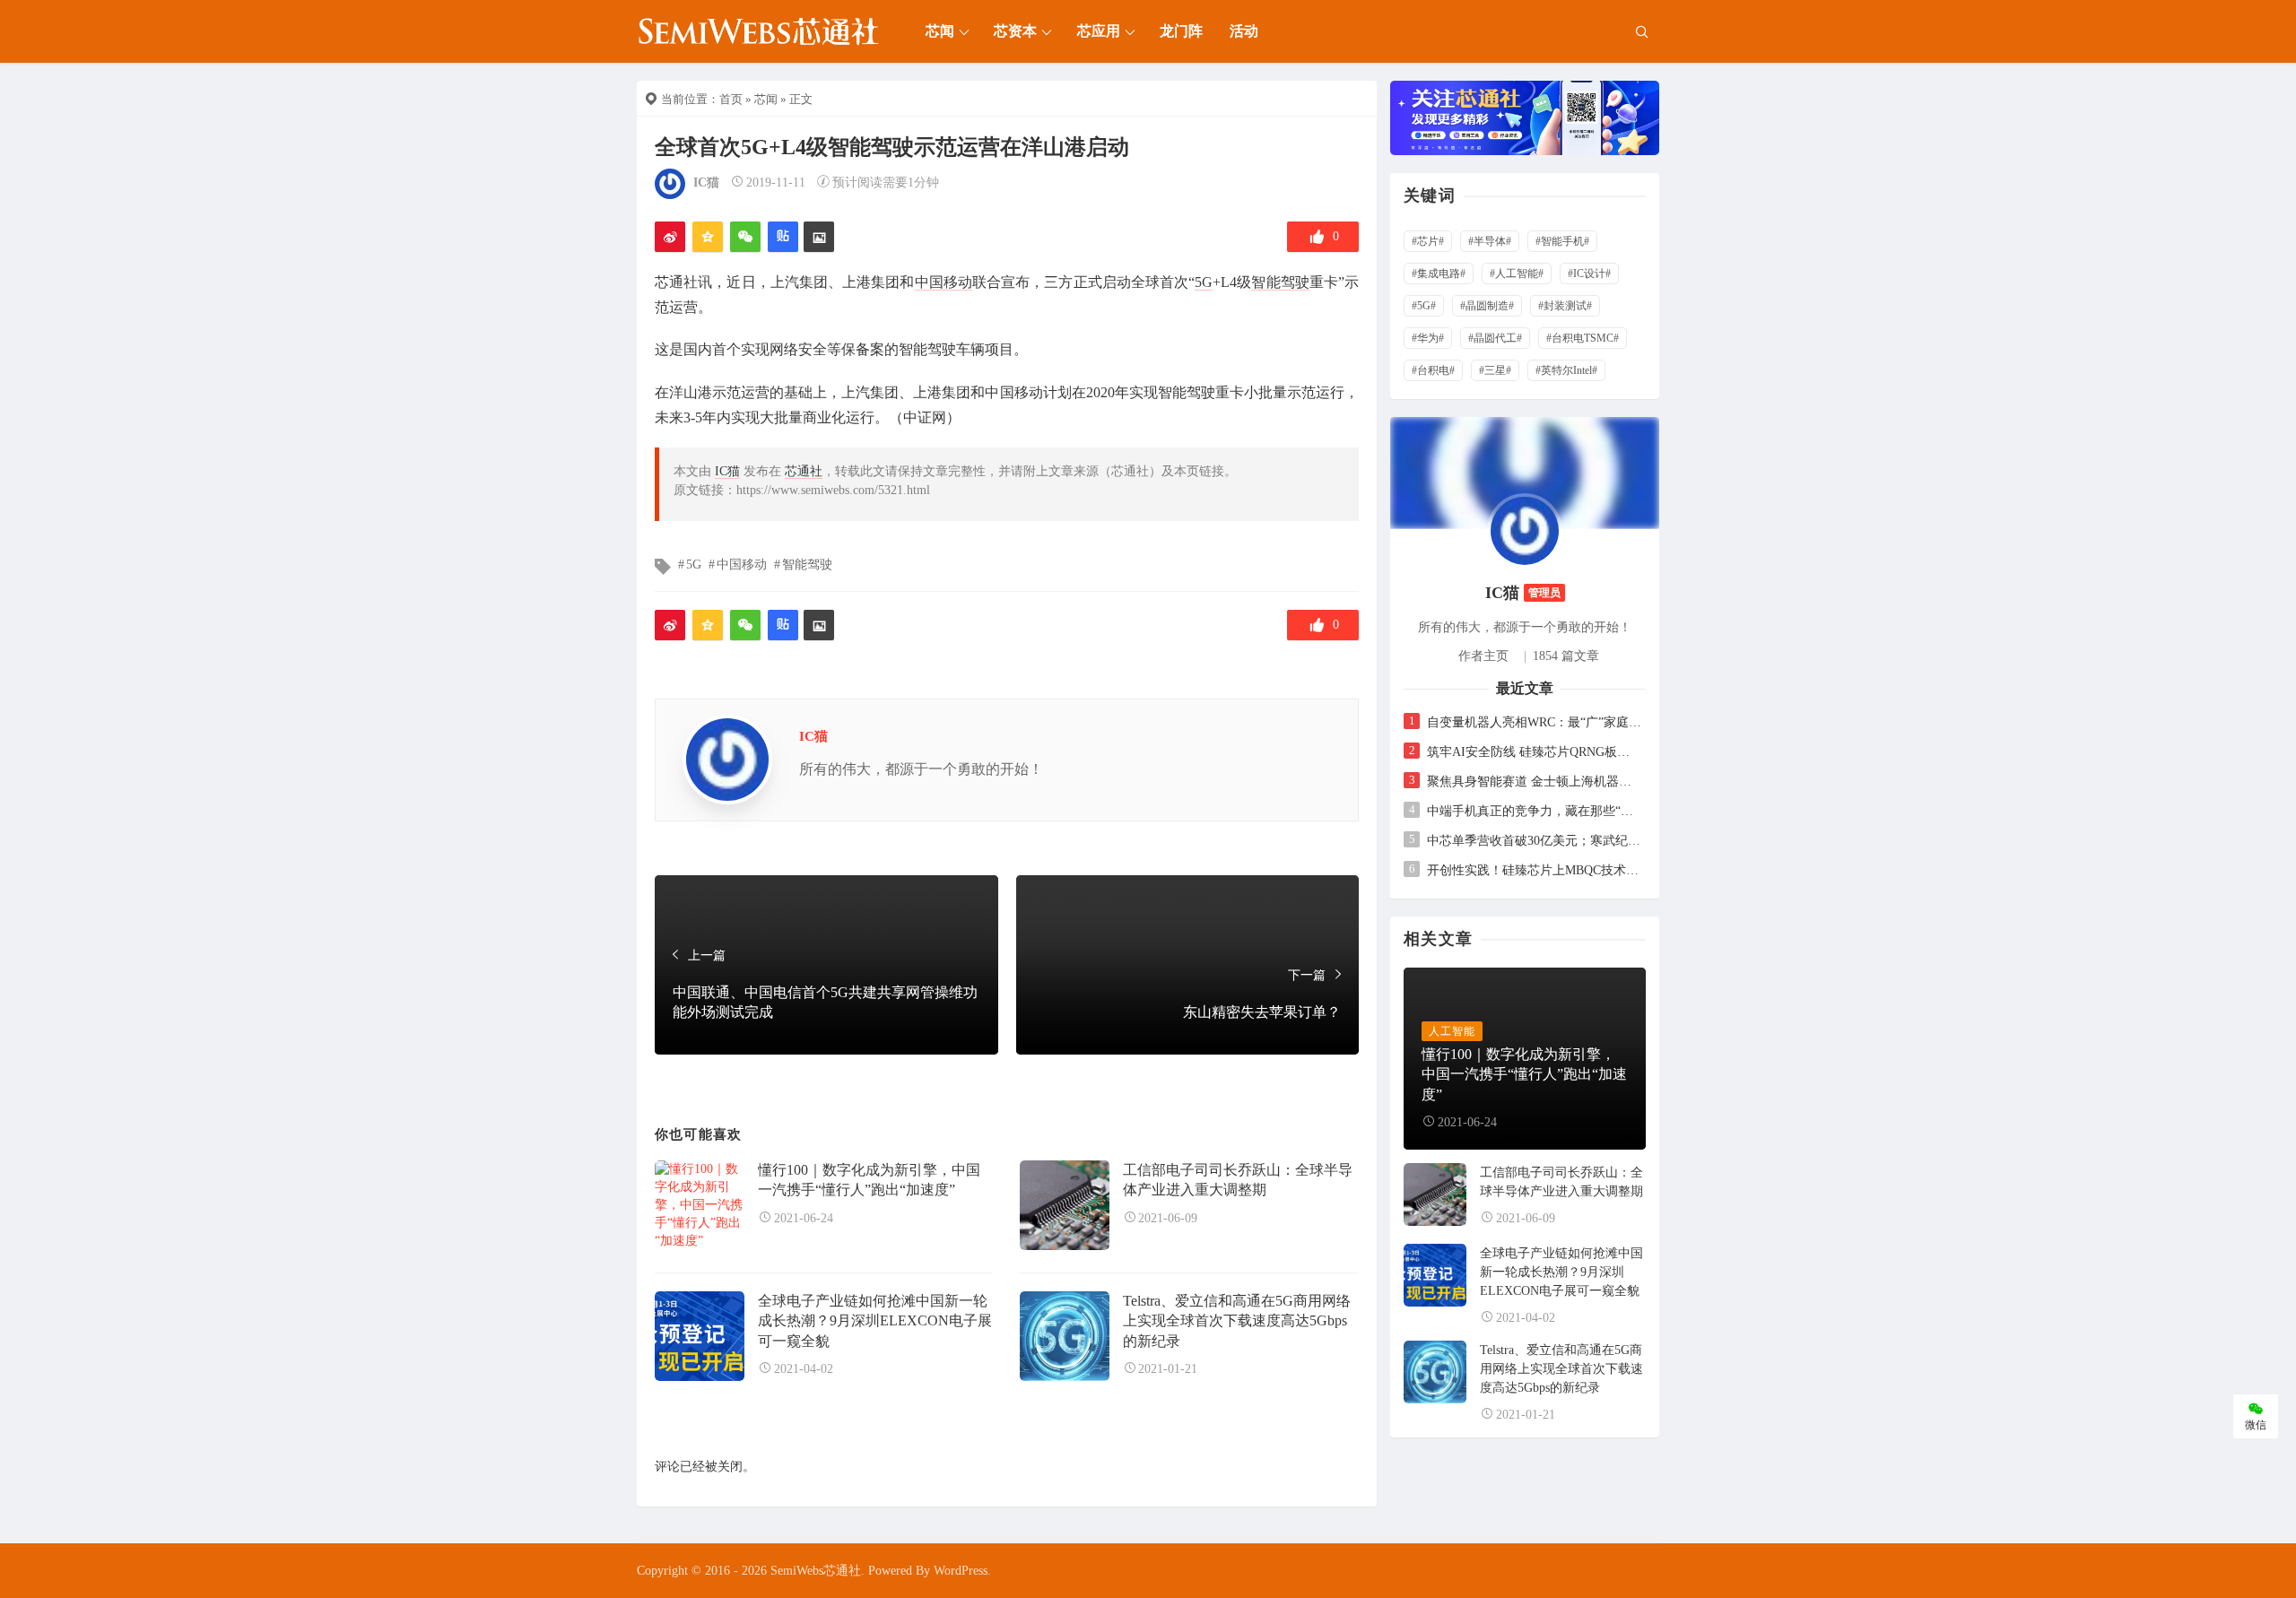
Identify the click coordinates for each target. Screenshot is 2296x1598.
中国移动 (944, 282)
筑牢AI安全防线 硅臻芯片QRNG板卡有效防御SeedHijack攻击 (1534, 752)
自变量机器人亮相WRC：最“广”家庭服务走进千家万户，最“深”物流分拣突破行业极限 (1534, 722)
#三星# (1495, 370)
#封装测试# (1565, 306)
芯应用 (1099, 31)
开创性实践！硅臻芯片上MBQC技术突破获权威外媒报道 (1534, 870)
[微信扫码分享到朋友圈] (745, 237)
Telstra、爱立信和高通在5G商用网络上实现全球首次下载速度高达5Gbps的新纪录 (1237, 1321)
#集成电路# (1439, 274)
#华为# (1428, 338)
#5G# (1424, 306)
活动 (1244, 31)
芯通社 (804, 471)
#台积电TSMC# (1583, 338)
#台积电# (1433, 370)
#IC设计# (1589, 274)
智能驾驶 (1280, 282)
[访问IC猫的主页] (1525, 530)
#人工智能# (1517, 274)
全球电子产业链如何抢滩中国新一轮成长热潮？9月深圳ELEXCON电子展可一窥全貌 (875, 1321)
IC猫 (706, 182)
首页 (731, 99)
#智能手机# (1562, 241)
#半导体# (1490, 241)
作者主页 (1483, 656)
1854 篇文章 (1566, 656)
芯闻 (940, 31)
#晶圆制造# (1487, 306)
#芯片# (1428, 241)
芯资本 (1015, 31)
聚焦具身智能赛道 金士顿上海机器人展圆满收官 (1534, 782)
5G (1204, 282)
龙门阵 (1181, 31)
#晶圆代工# (1495, 338)
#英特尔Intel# (1566, 370)
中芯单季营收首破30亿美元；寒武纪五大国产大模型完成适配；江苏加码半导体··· (1534, 841)
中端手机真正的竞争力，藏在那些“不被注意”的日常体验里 (1534, 811)
